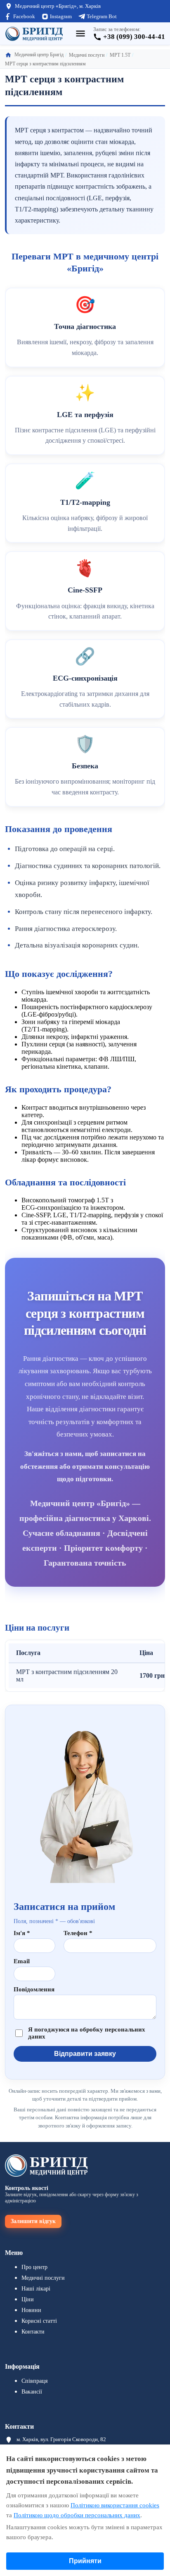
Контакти (33, 2332)
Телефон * (78, 1933)
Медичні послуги (43, 2278)
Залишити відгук (33, 2221)
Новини (31, 2310)
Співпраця (34, 2381)
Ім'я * (22, 1933)
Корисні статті (39, 2321)
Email (22, 1961)
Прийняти (85, 2561)
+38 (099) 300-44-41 (134, 37)
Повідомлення (34, 1989)
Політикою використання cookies (115, 2505)
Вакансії (32, 2392)
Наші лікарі (36, 2289)
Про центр (34, 2267)
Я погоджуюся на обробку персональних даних (87, 2033)
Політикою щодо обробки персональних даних (77, 2515)
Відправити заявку (85, 2054)
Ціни (28, 2299)
